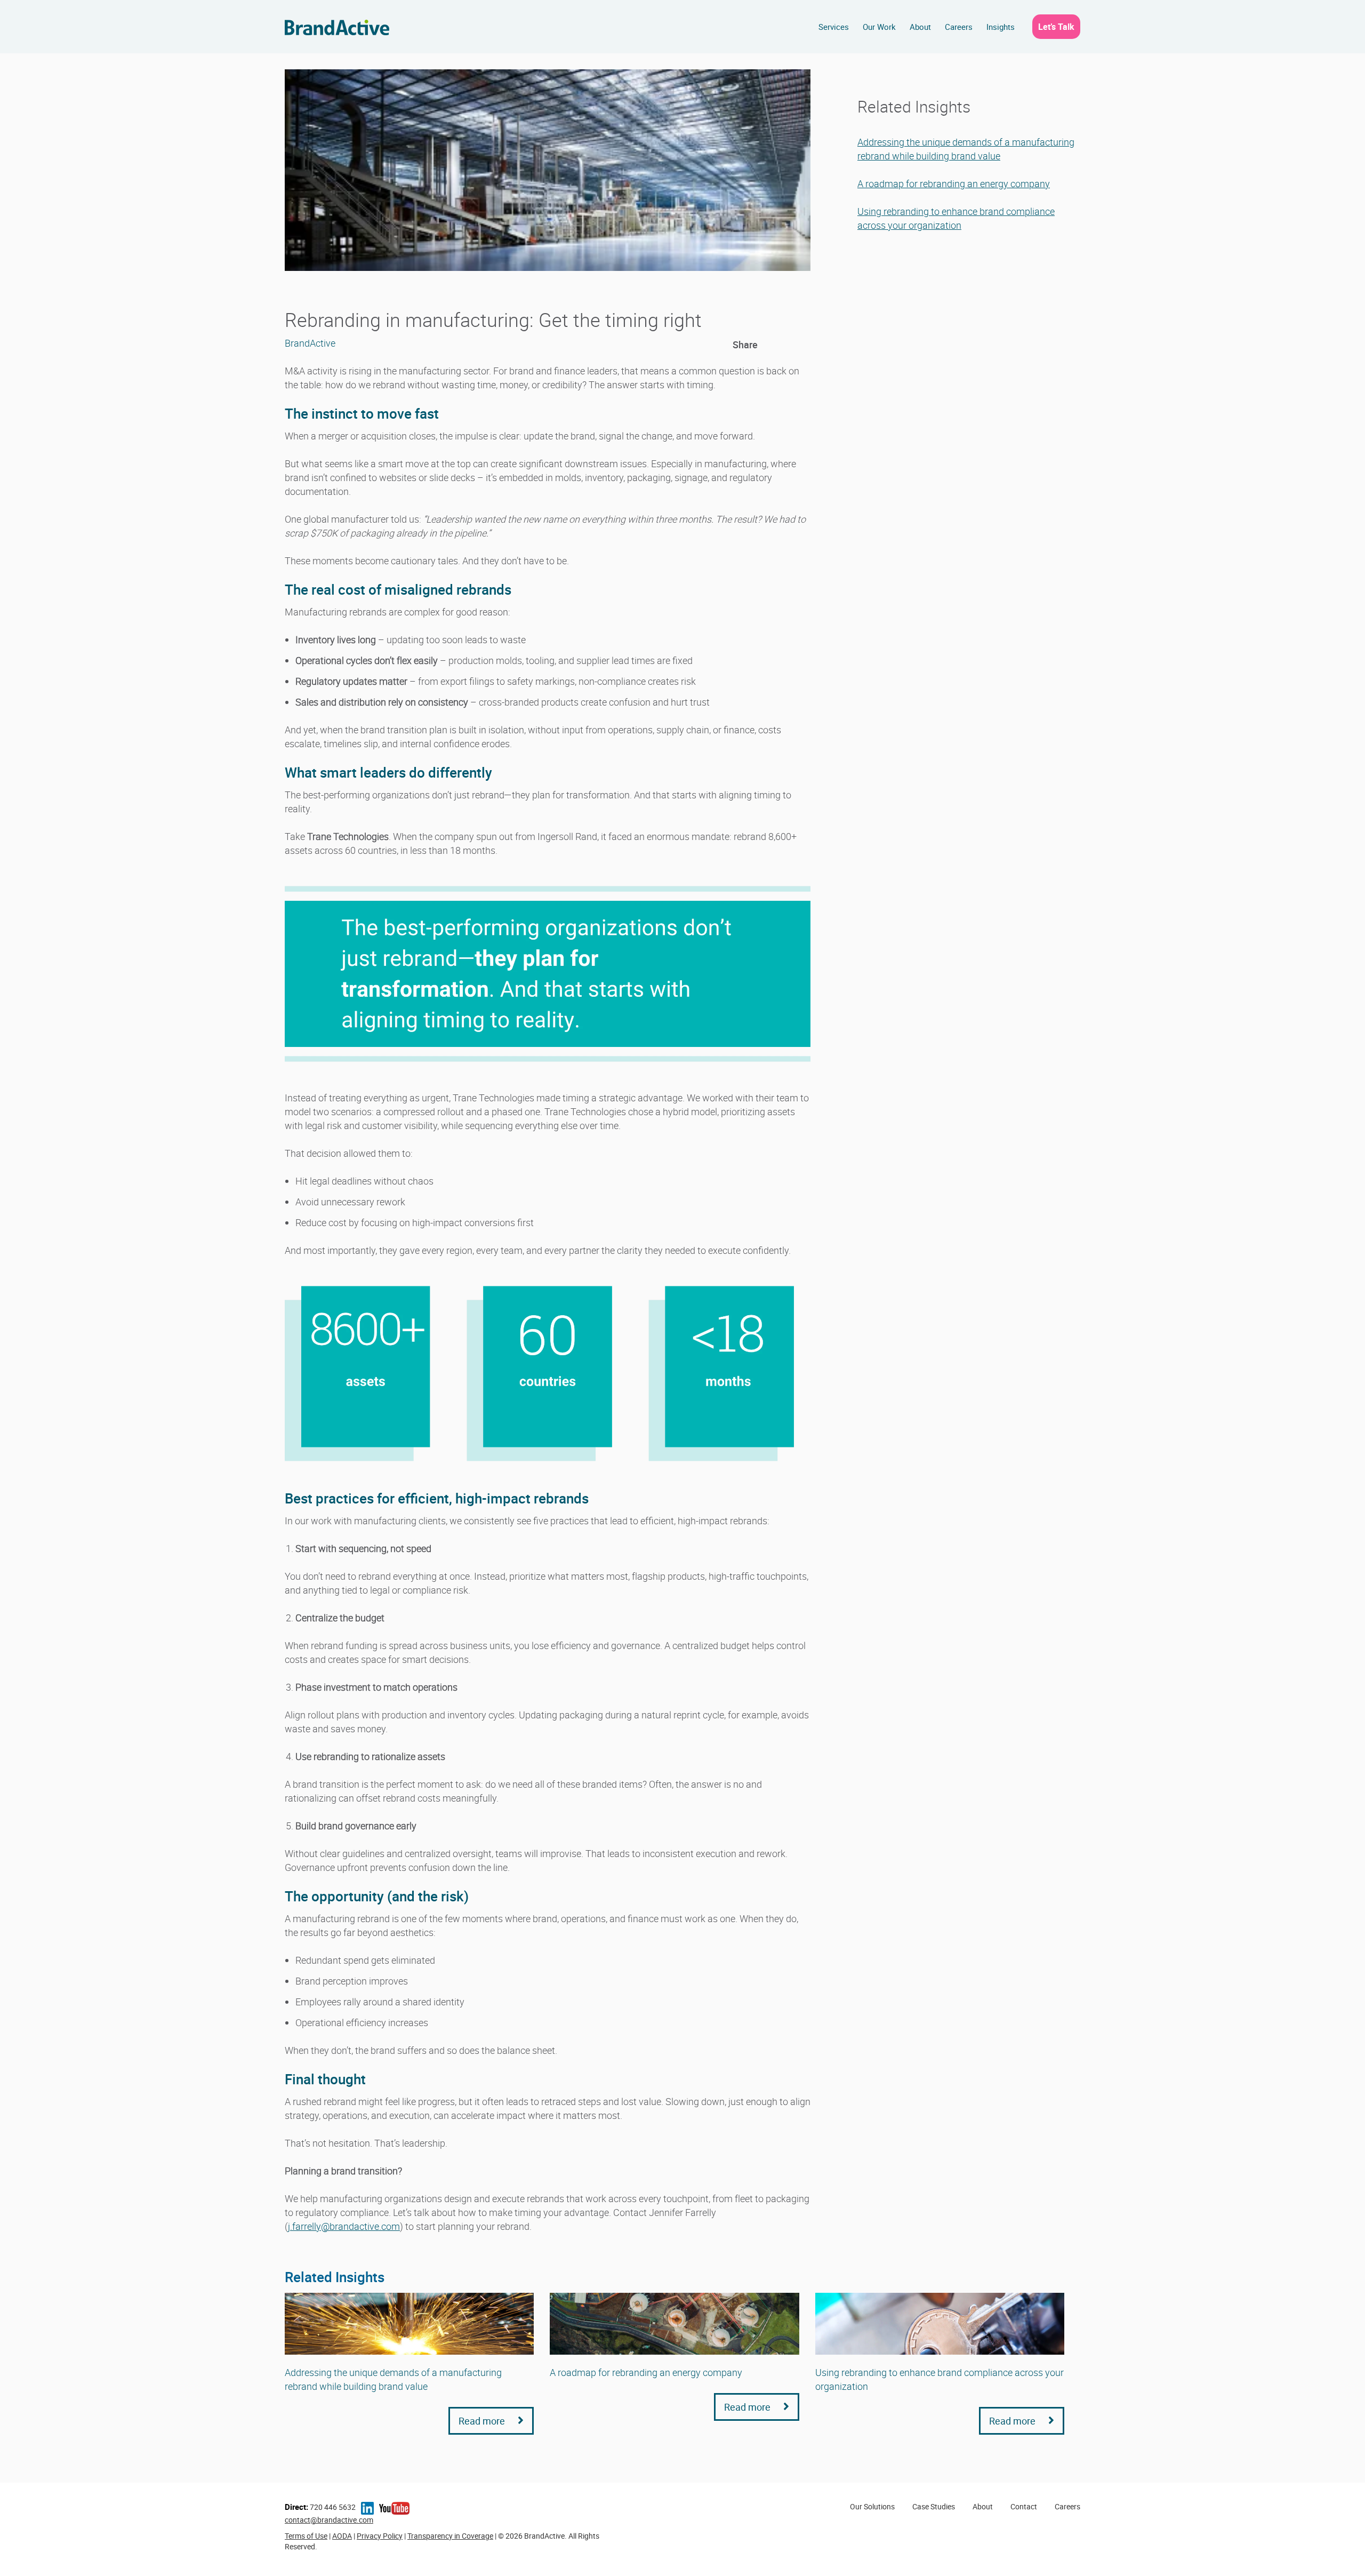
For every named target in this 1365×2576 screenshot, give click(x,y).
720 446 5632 (320, 2507)
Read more (483, 2421)
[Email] (803, 345)
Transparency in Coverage (450, 2536)
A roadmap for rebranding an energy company (954, 183)
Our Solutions (872, 2506)
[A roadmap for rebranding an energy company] (674, 2324)
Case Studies (934, 2506)
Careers (959, 27)
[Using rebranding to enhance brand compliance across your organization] (940, 2324)
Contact (1024, 2506)
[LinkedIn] (768, 345)
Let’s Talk (1056, 27)
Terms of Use (306, 2536)
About (920, 27)
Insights (1001, 27)
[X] (785, 345)
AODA (342, 2536)
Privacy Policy (380, 2536)
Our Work (879, 27)
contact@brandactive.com (329, 2520)
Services (834, 27)
